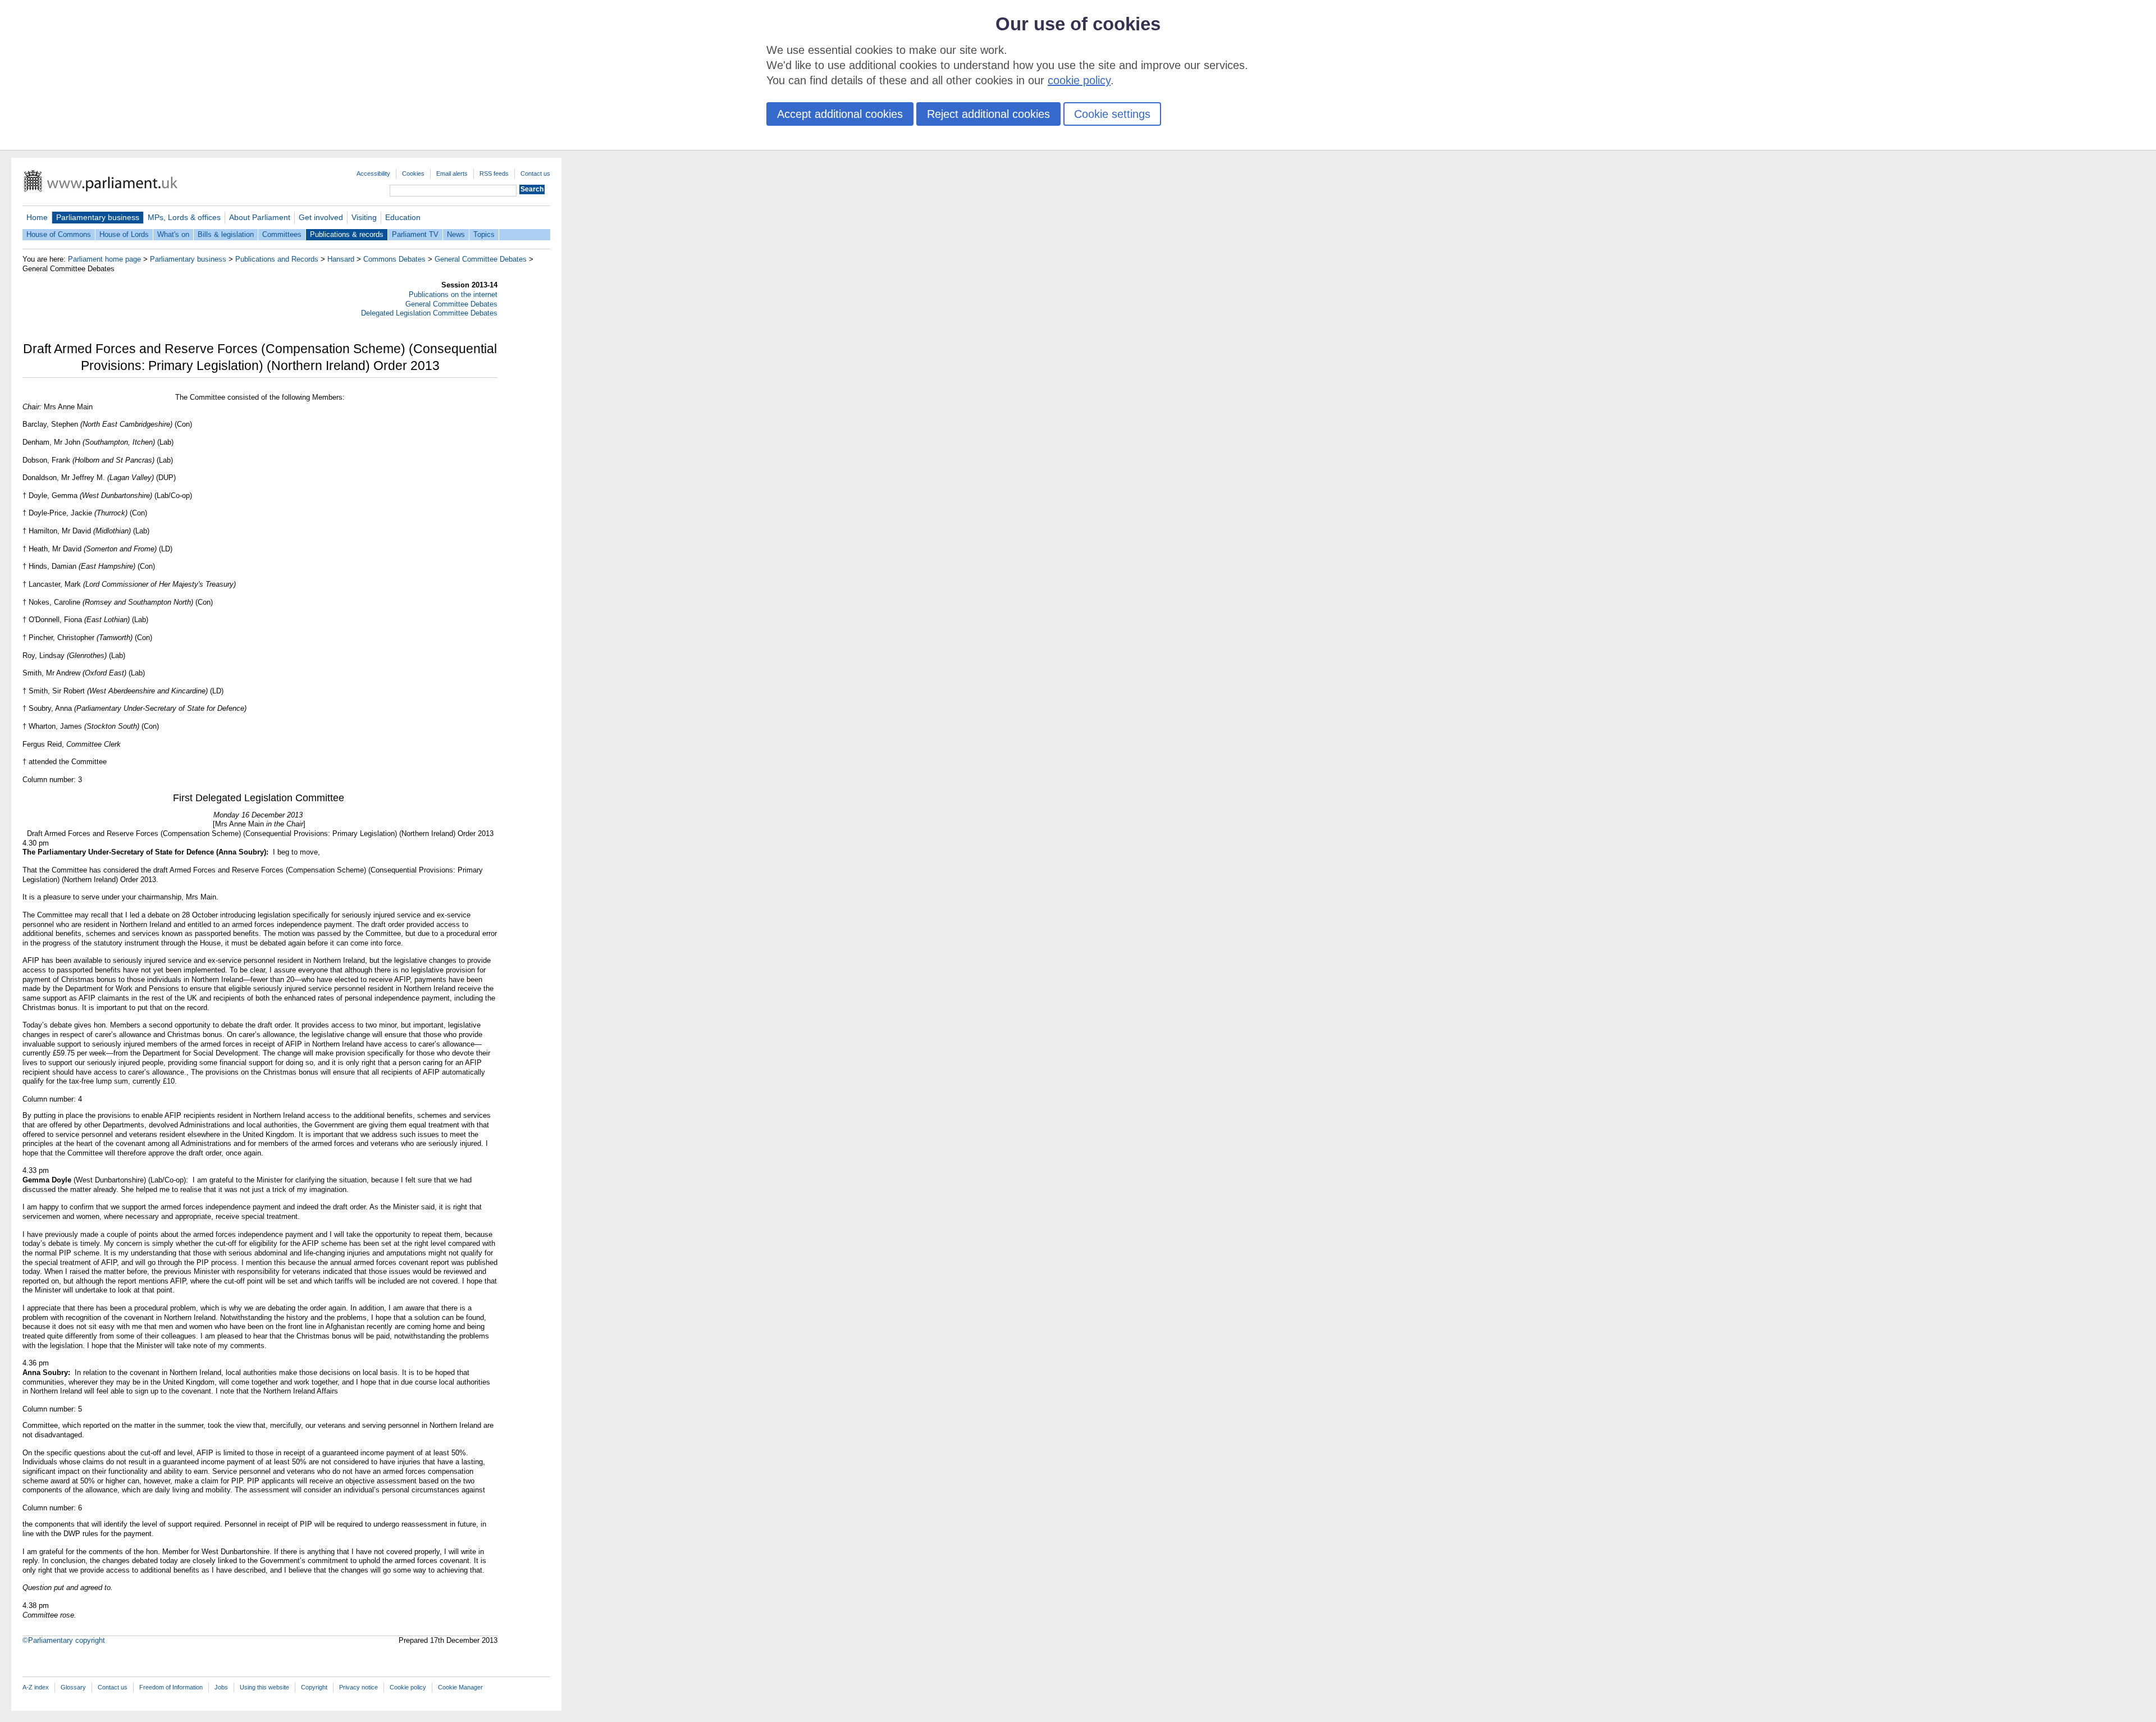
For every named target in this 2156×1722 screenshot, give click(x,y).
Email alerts (452, 173)
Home (37, 217)
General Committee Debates (481, 259)
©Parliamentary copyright (64, 1640)
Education (403, 217)
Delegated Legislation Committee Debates (429, 313)
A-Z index (36, 1687)
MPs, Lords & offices (184, 217)
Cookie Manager (460, 1687)
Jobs (221, 1687)
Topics (484, 234)
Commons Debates (394, 259)
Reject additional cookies (988, 114)
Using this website (264, 1687)
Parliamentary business (98, 217)
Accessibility (373, 173)
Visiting (364, 217)
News (456, 234)
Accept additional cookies (840, 114)
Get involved (321, 217)
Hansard (341, 259)
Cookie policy (408, 1687)
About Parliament (260, 217)
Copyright (314, 1687)
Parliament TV (415, 234)
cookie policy (1079, 80)
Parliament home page (104, 259)
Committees (282, 234)
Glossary (73, 1687)
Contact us (535, 173)
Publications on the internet (453, 294)
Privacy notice (358, 1687)
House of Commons (59, 234)
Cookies (413, 173)
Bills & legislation (226, 234)
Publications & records (347, 234)
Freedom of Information (171, 1687)
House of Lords (124, 234)
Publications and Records (277, 259)
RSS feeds (494, 173)
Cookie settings (1112, 114)
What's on (173, 234)
